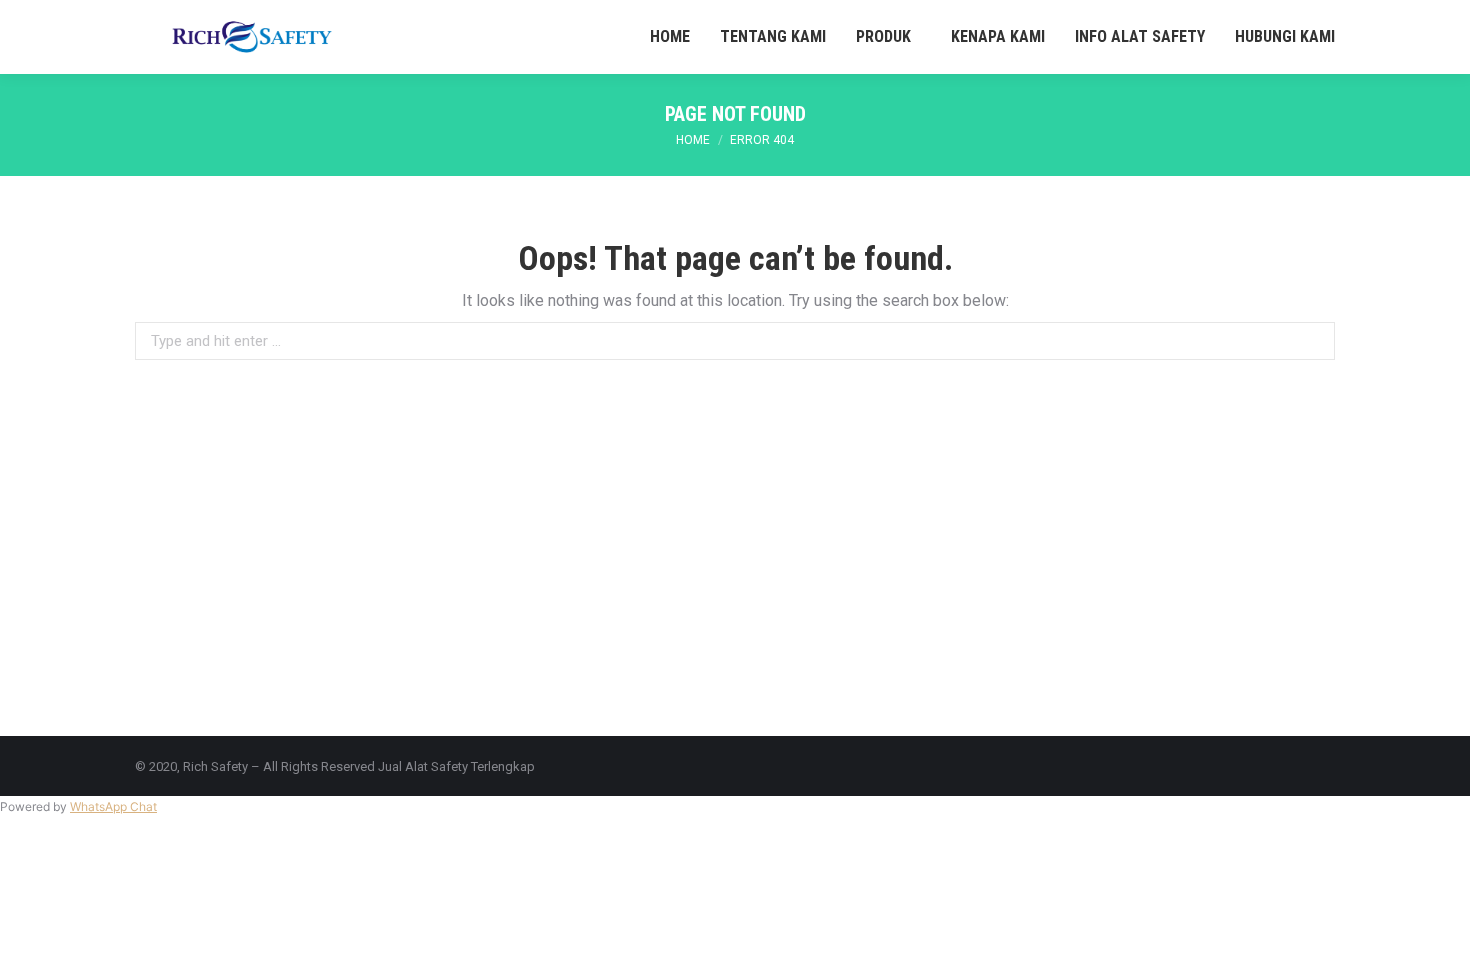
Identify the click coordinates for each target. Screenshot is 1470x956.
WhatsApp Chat (113, 806)
